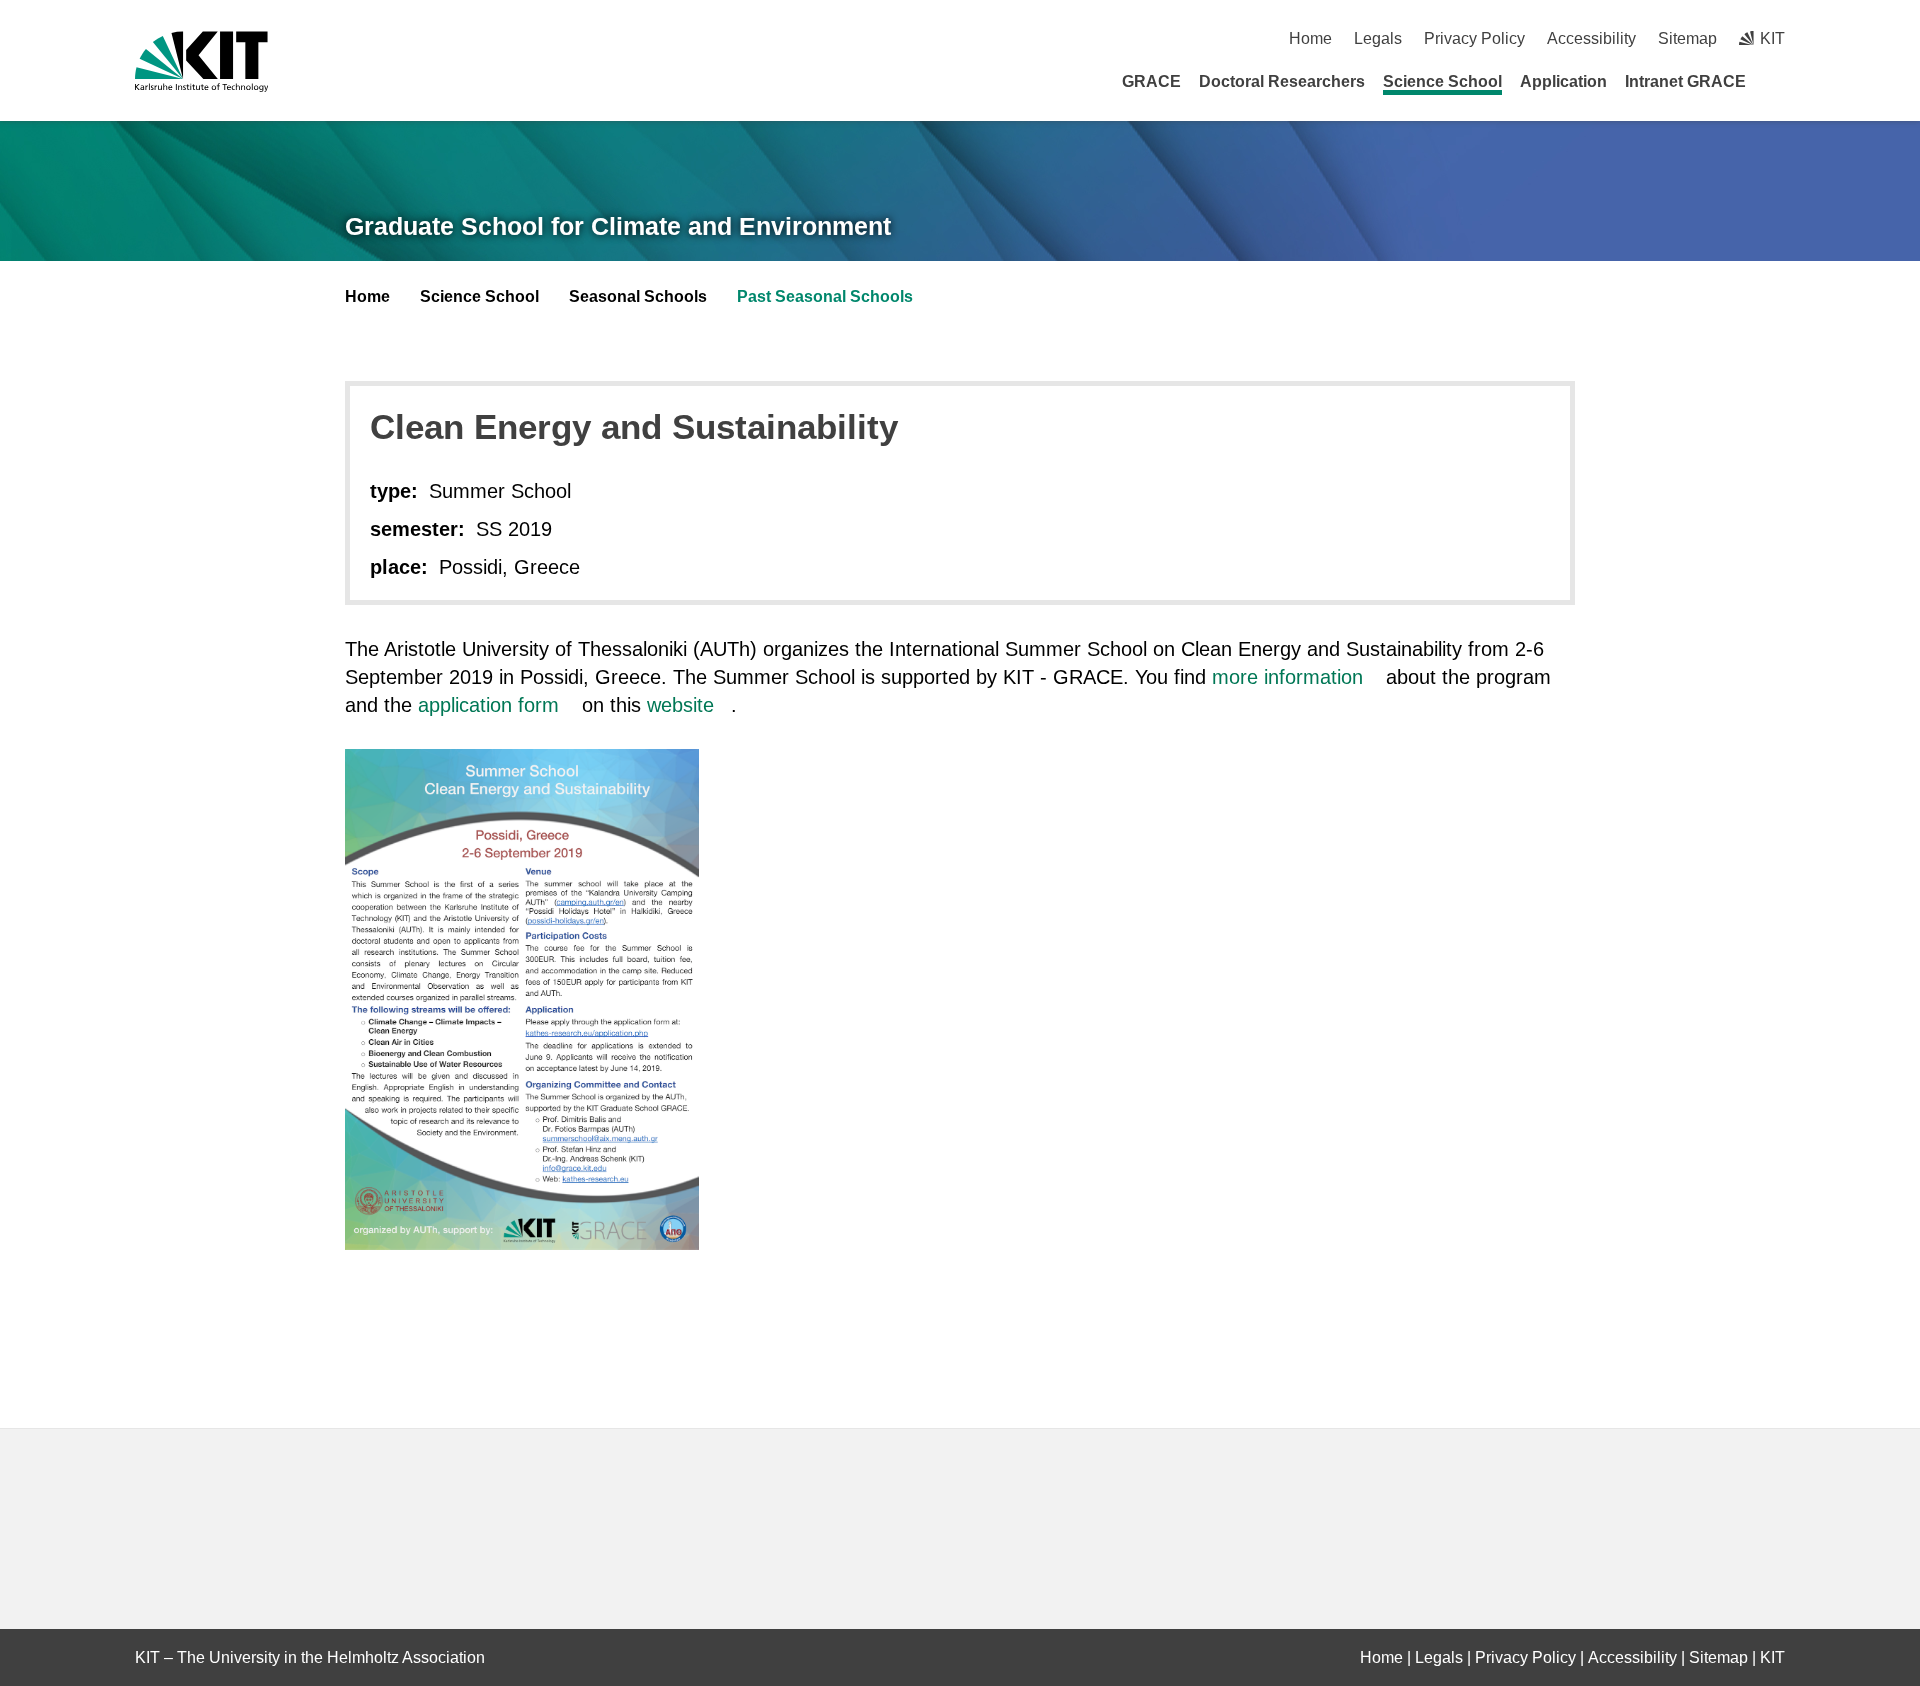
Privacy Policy (1474, 38)
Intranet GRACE (1685, 81)
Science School (1442, 81)
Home (1310, 38)
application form (488, 705)
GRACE (1151, 81)
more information (1287, 677)
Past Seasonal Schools (825, 296)
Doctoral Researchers (1282, 81)
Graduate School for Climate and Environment (618, 226)
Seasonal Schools (638, 296)
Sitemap (1687, 38)
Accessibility (1591, 38)
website (680, 705)
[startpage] (1778, 81)
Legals (1378, 38)
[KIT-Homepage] (201, 61)
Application (1563, 81)
